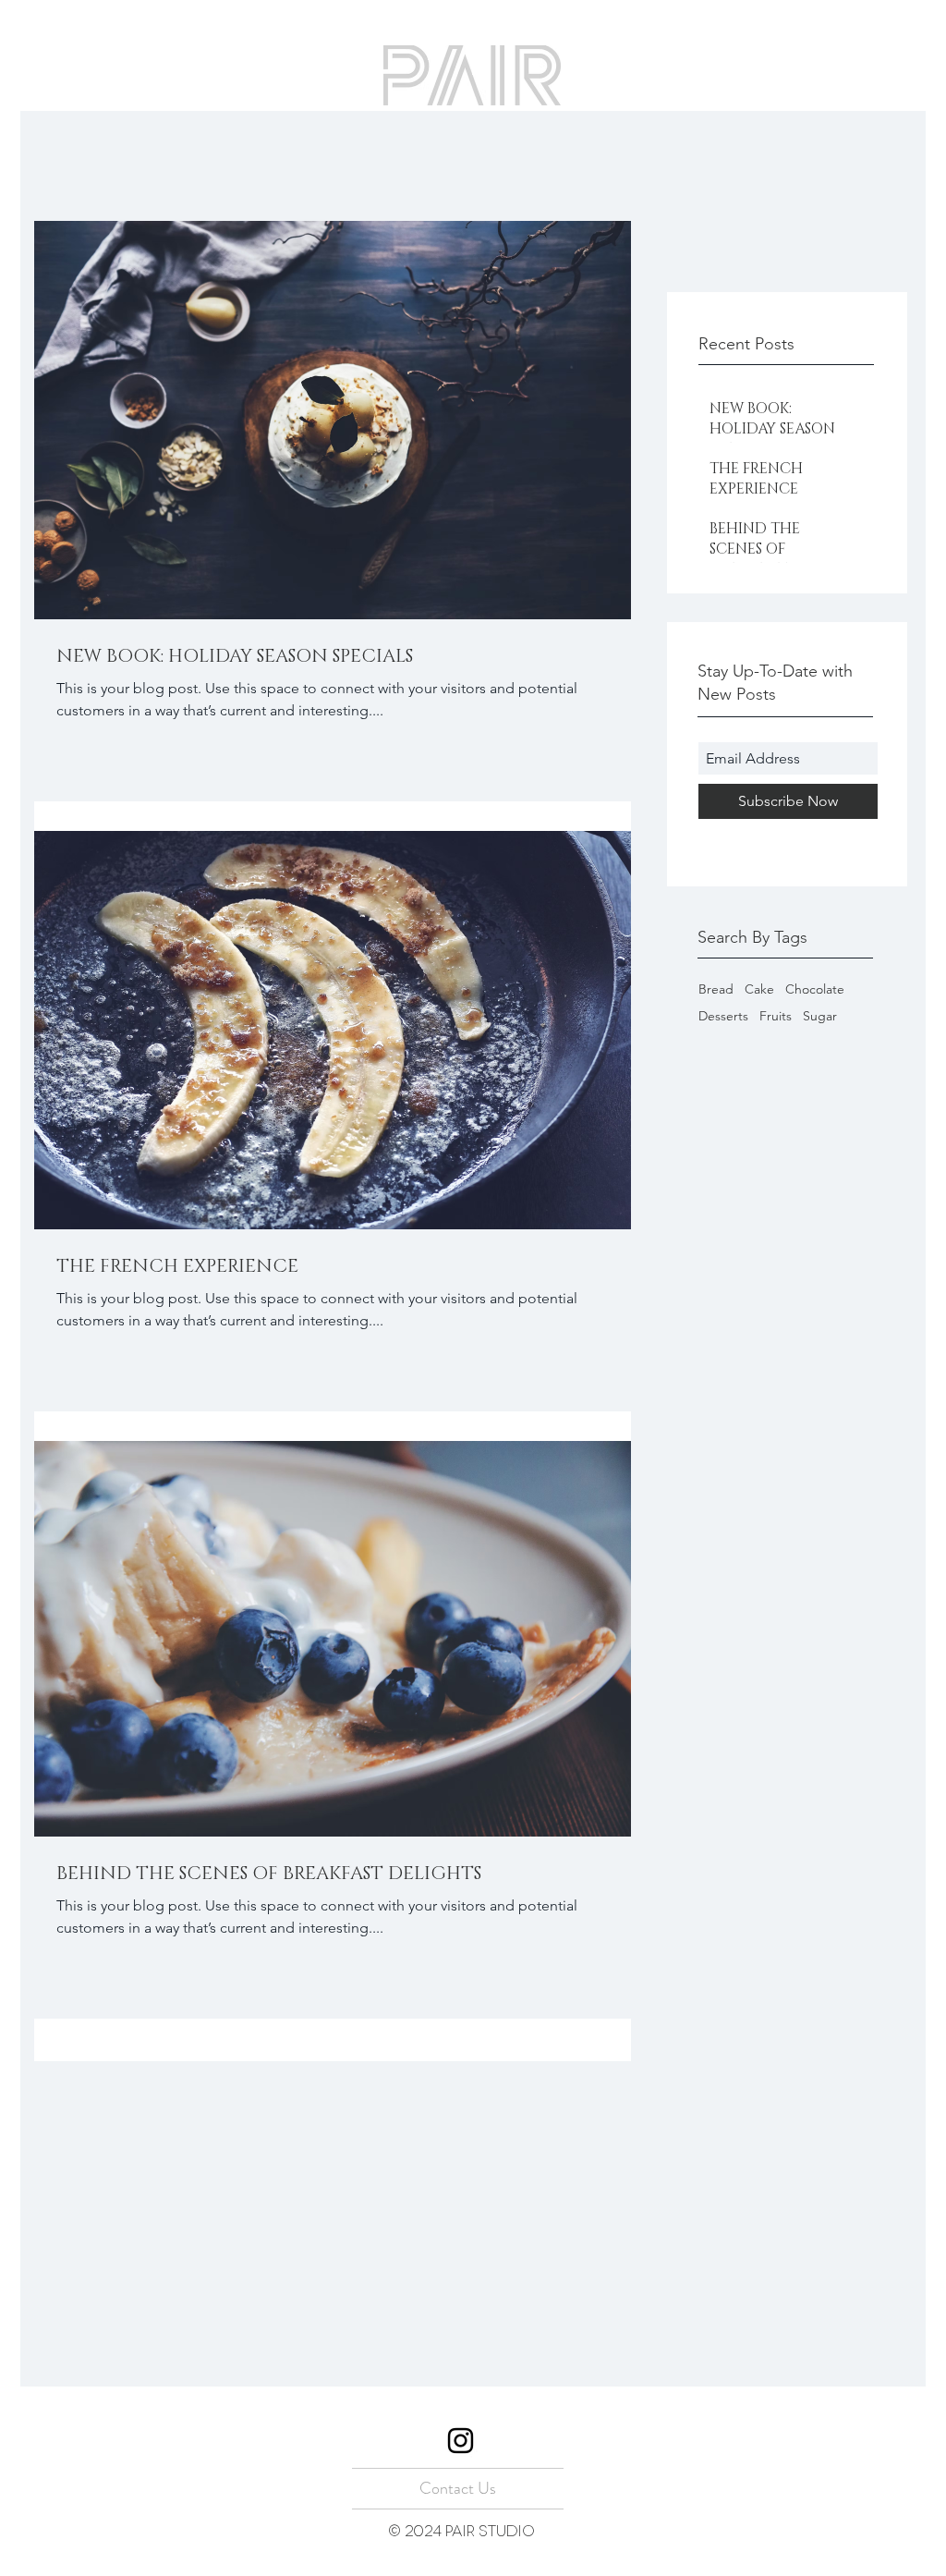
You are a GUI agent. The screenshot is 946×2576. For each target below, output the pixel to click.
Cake (759, 989)
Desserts (723, 1016)
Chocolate (815, 989)
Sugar (820, 1016)
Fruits (776, 1016)
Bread (716, 989)
